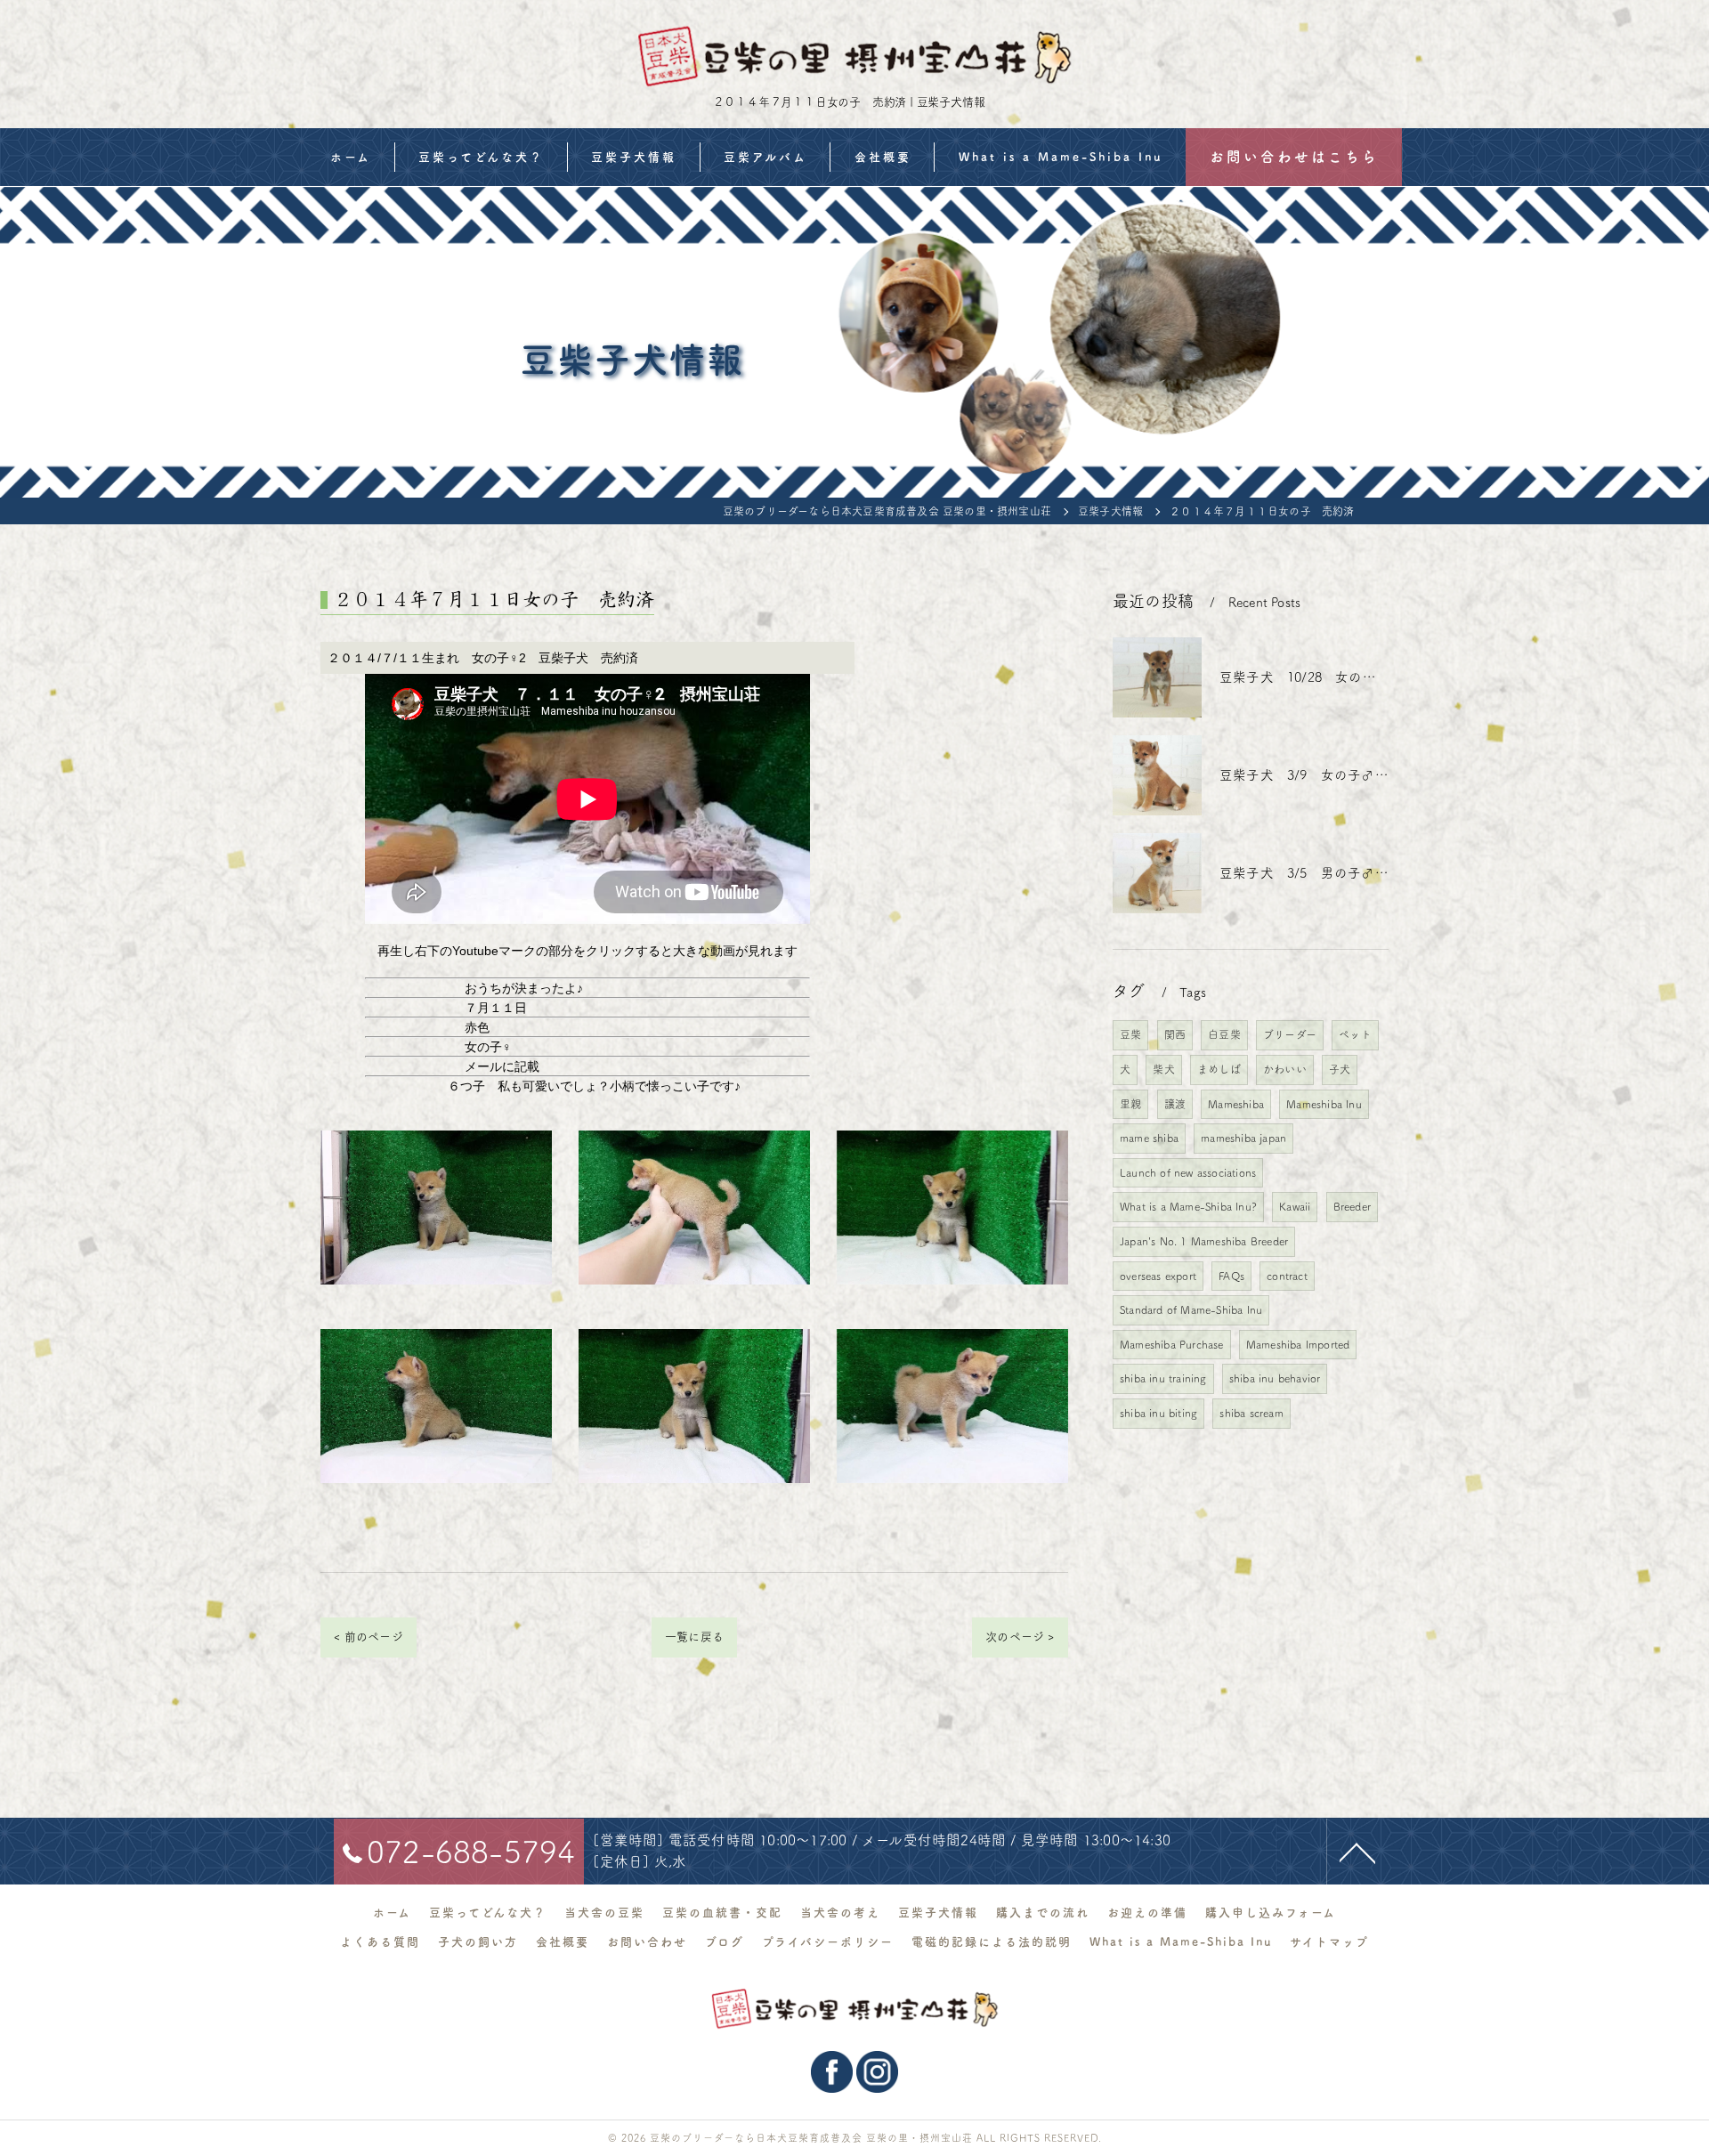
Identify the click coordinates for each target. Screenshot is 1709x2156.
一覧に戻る (694, 1637)
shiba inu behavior (1275, 1378)
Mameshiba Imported (1298, 1344)
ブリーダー (1290, 1034)
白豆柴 (1224, 1034)
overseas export (1158, 1276)
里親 (1130, 1104)
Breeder (1352, 1206)
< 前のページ (368, 1637)
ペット (1355, 1034)
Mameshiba (1236, 1104)
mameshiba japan (1243, 1138)
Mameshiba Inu (1324, 1104)
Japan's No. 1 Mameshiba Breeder (1204, 1241)
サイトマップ (1329, 1942)
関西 (1175, 1034)
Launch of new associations (1188, 1172)
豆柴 (1130, 1034)
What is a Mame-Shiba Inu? (1188, 1206)
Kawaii (1295, 1206)
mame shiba (1149, 1138)
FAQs (1231, 1276)
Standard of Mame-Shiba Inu (1191, 1309)
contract (1287, 1276)
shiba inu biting (1158, 1413)
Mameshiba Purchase (1172, 1344)
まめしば (1219, 1069)
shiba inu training (1163, 1378)
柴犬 (1163, 1069)
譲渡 (1175, 1104)
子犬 (1340, 1069)
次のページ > (1020, 1637)
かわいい (1285, 1069)
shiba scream (1251, 1413)
